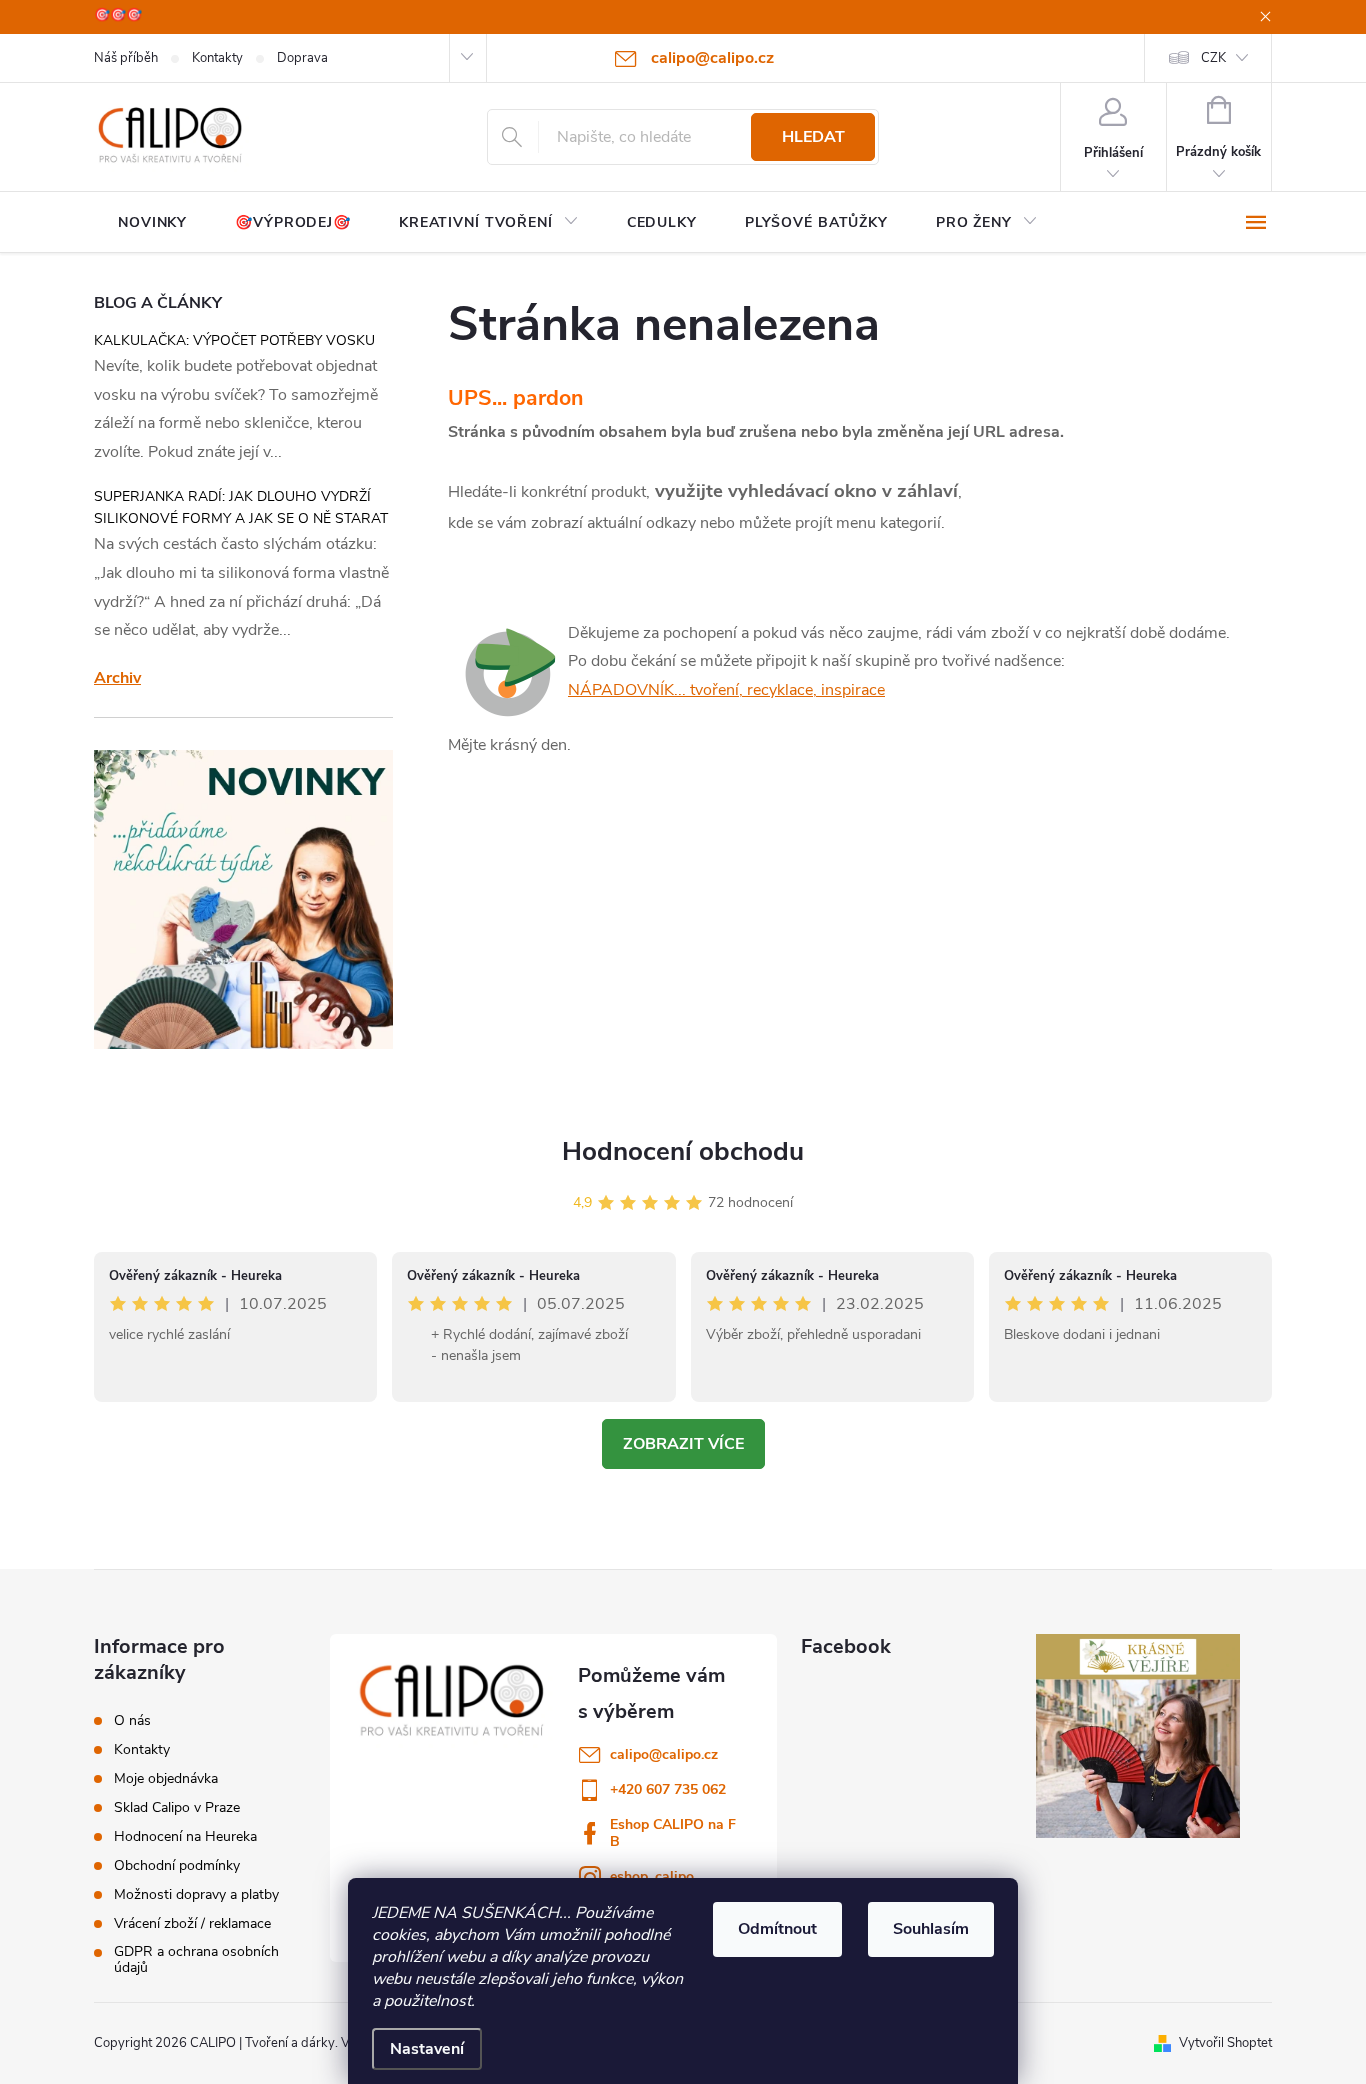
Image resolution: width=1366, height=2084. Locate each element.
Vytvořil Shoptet (1225, 2043)
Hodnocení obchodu (683, 1151)
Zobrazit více (683, 1444)
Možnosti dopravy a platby (196, 1895)
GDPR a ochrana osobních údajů (196, 1960)
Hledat (813, 137)
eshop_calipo (652, 1876)
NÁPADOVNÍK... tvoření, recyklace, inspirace (726, 690)
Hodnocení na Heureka (185, 1837)
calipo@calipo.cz (664, 1754)
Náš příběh (126, 58)
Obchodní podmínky (177, 1866)
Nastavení (427, 2049)
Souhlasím (931, 1929)
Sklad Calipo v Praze (177, 1808)
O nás (132, 1721)
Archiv (117, 678)
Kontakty (217, 58)
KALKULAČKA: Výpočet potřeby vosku (234, 340)
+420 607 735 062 (668, 1789)
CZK (1213, 58)
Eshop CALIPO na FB (673, 1833)
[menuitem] (152, 223)
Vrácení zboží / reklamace (192, 1924)
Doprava (302, 58)
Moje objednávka (166, 1779)
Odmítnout (777, 1929)
